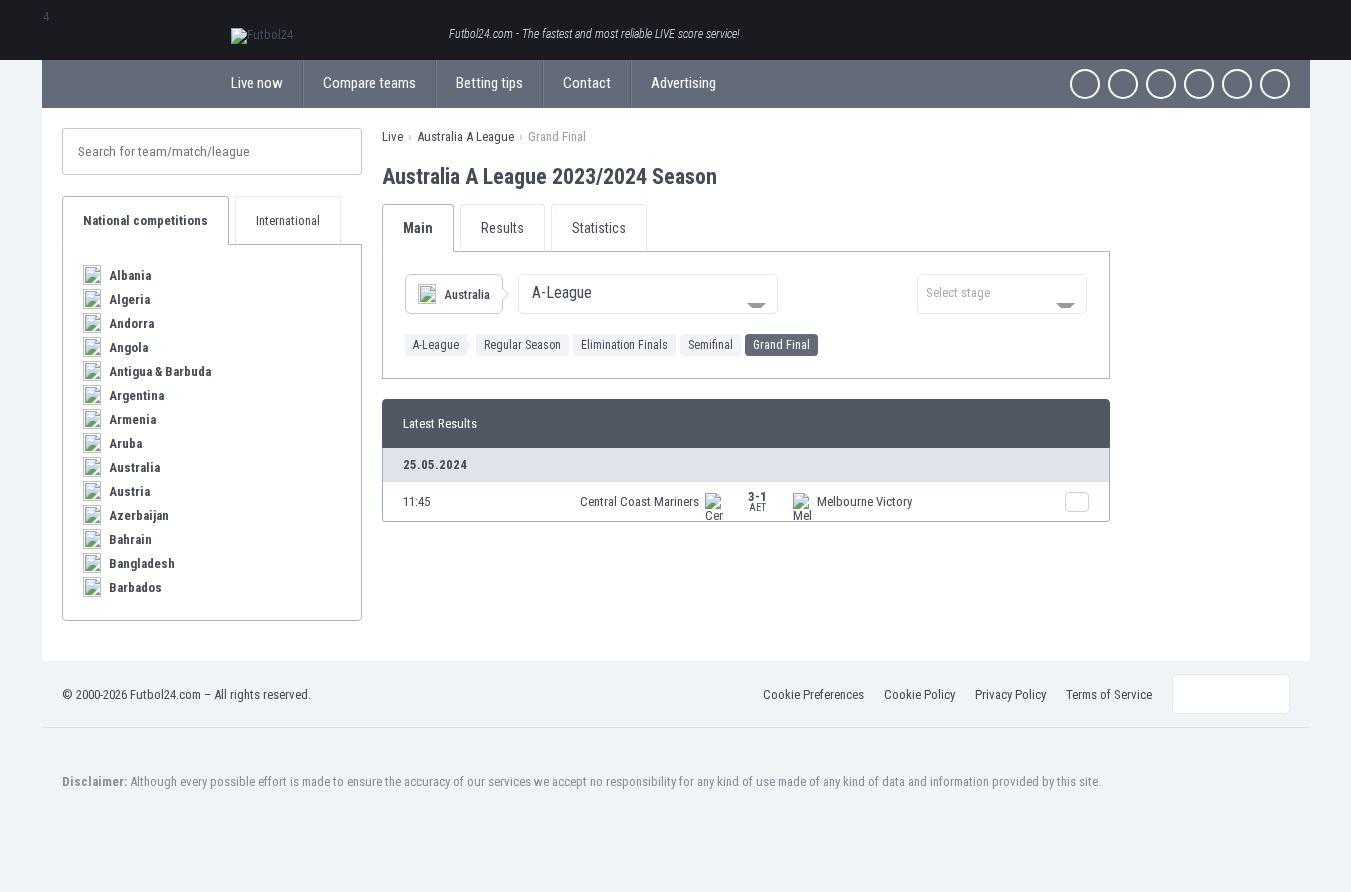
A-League (436, 345)
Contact (587, 83)
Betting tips (489, 83)
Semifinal (710, 345)
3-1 (757, 501)
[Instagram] (1161, 84)
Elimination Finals (624, 345)
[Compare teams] (1077, 502)
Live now (257, 83)
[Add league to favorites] (735, 176)
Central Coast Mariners (639, 501)
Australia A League (465, 136)
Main (418, 228)
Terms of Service (1109, 694)
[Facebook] (1085, 84)
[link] (746, 501)
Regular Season (522, 345)
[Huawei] (1275, 84)
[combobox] (648, 294)
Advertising (683, 83)
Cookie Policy (919, 694)
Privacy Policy (1010, 694)
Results (502, 228)
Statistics (599, 228)
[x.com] (1123, 84)
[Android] (1237, 84)
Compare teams (369, 83)
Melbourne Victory (864, 501)
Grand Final (781, 345)
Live (392, 136)
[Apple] (1199, 84)
